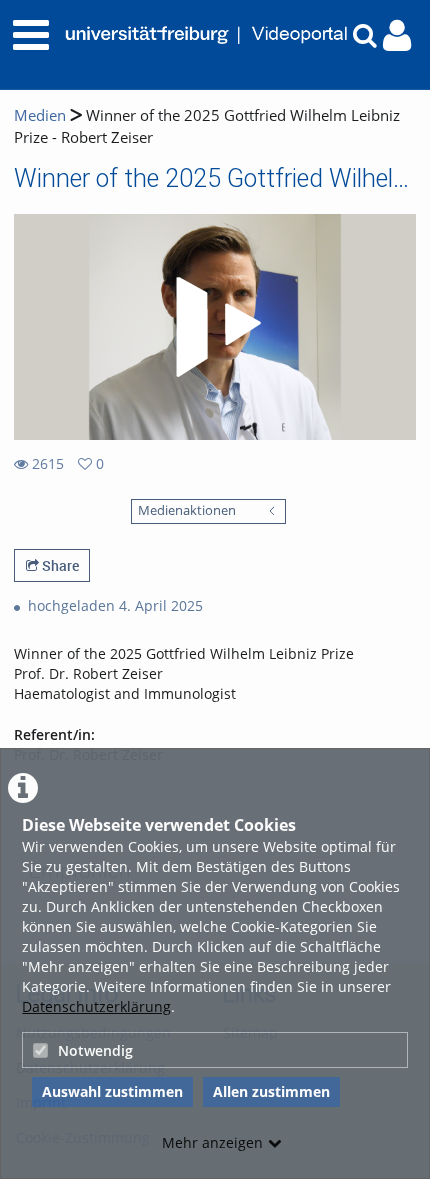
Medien (40, 115)
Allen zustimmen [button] (271, 1091)
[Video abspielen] (215, 327)
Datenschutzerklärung (96, 1006)
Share (59, 565)
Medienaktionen (187, 510)
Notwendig (95, 1050)
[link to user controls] (397, 35)
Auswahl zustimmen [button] (112, 1091)
